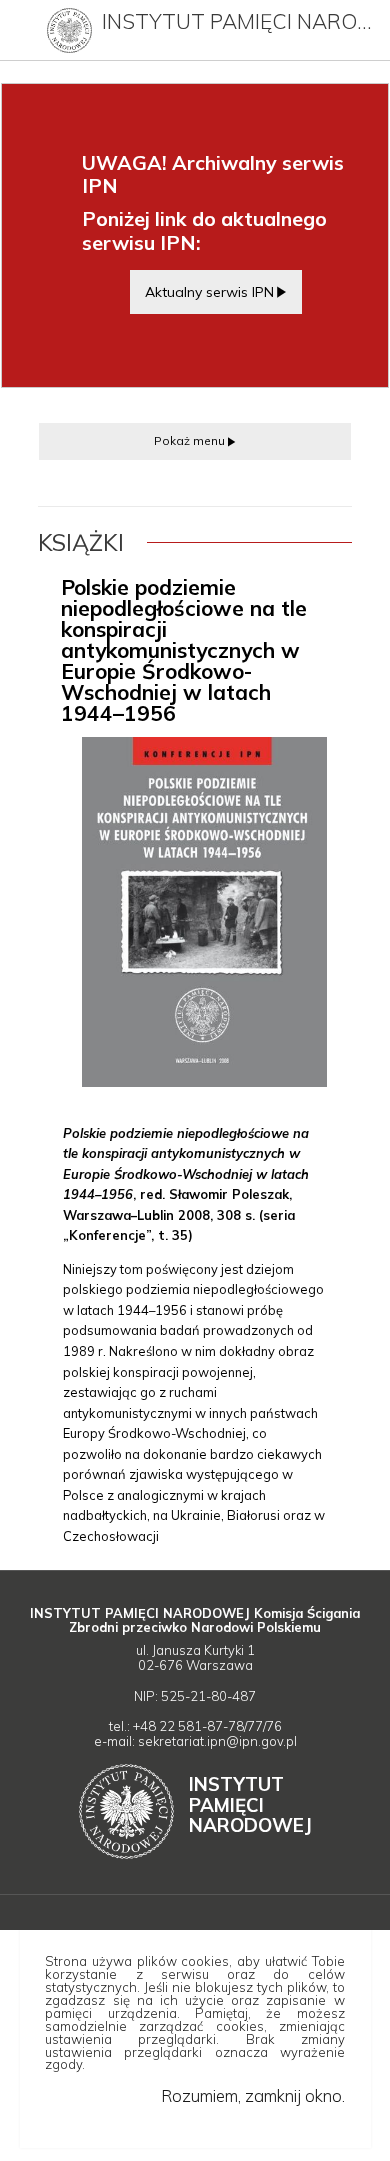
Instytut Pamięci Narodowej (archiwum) (240, 21)
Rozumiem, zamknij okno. (252, 2095)
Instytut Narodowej (250, 1804)
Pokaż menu (189, 440)
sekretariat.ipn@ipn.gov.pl (217, 1741)
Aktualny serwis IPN (209, 291)
